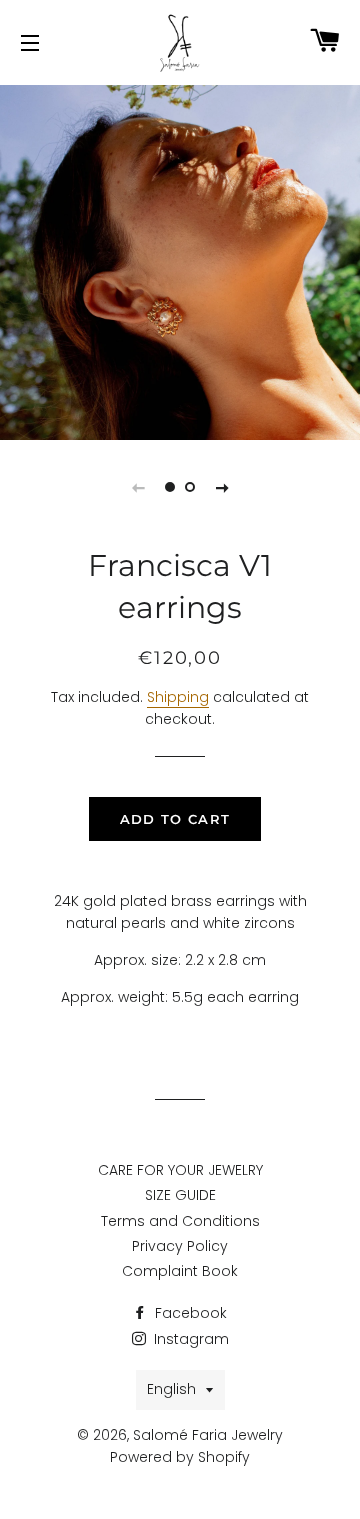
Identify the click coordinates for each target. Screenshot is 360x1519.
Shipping (178, 697)
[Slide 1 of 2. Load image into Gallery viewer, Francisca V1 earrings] (170, 487)
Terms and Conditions (180, 1221)
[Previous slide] (138, 487)
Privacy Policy (180, 1246)
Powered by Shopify (180, 1457)
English (171, 1389)
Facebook (189, 1313)
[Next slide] (222, 487)
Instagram (189, 1339)
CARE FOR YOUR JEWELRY (180, 1170)
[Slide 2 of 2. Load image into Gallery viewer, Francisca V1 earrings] (190, 487)
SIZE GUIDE (180, 1195)
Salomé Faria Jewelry (208, 1435)
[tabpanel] (180, 260)
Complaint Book (180, 1271)
